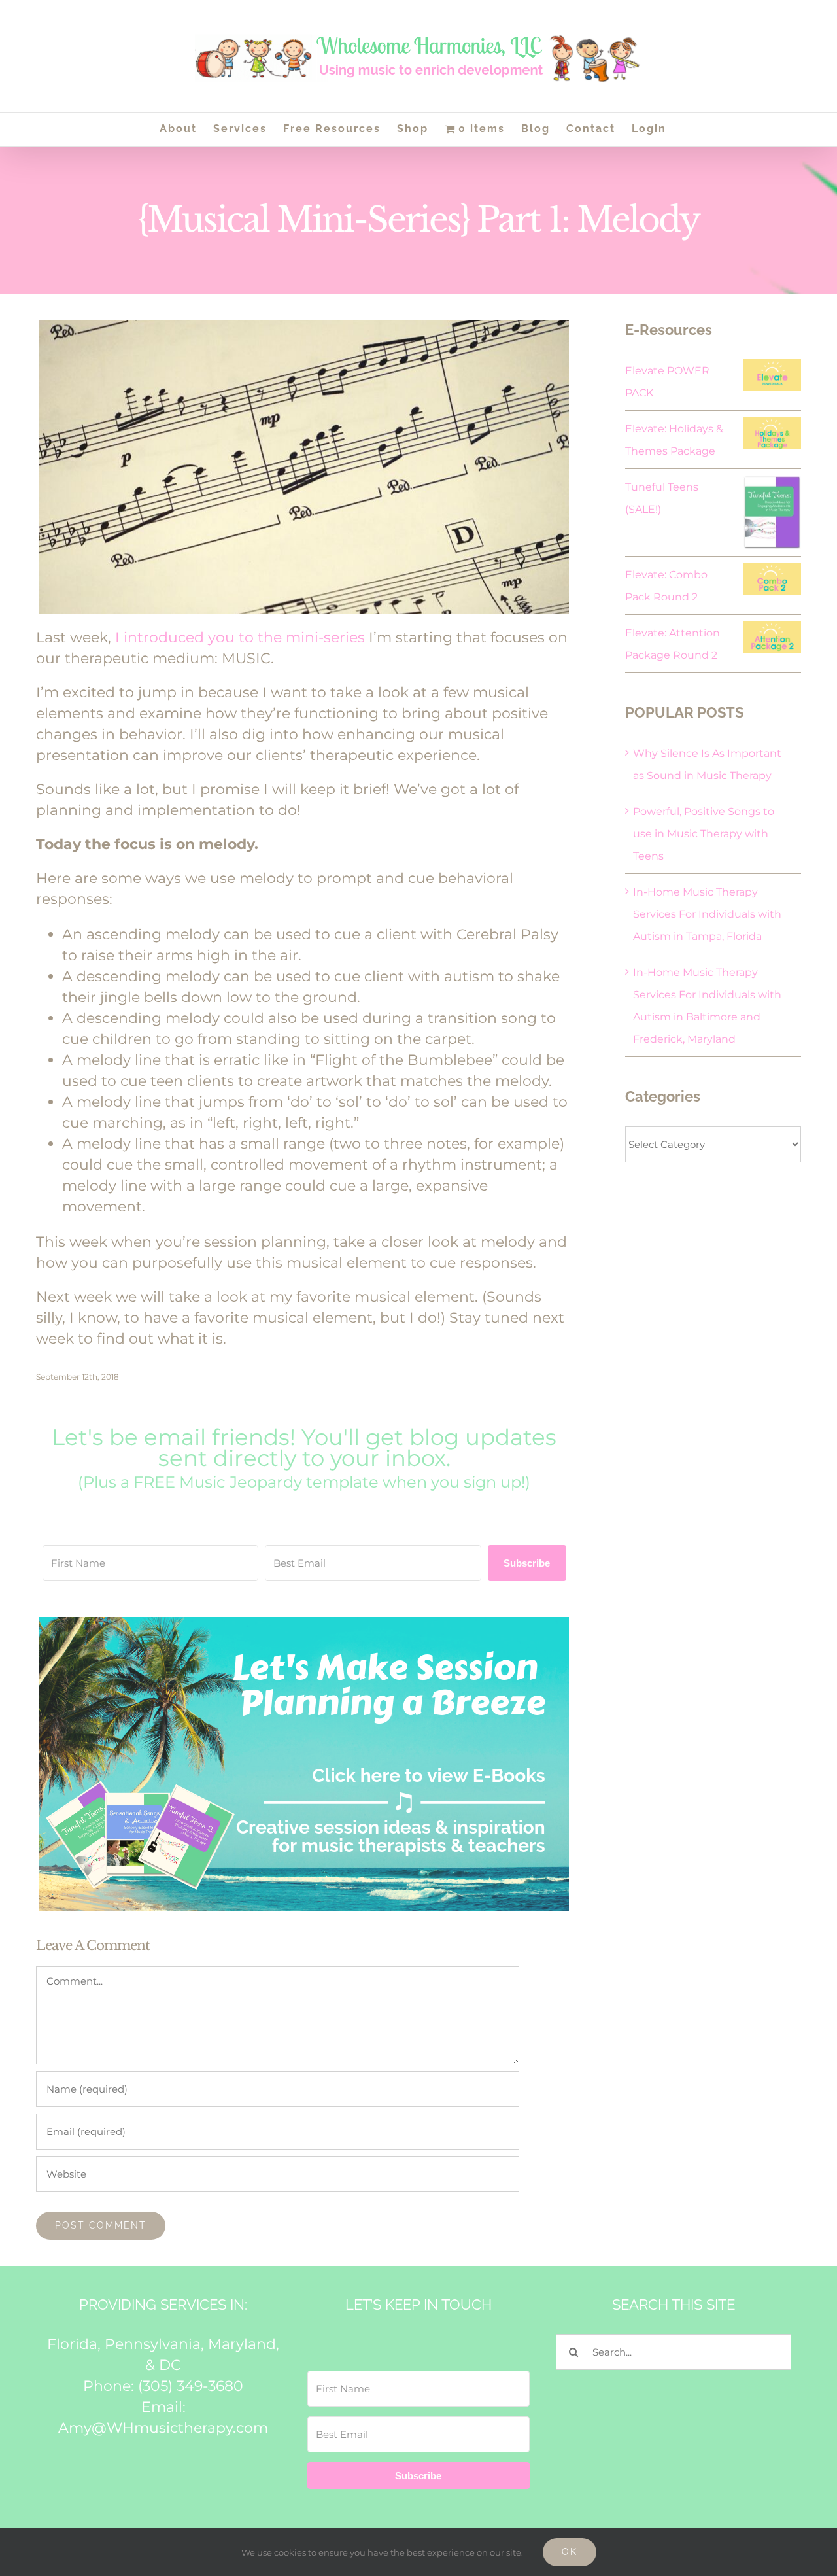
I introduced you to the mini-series (240, 637)
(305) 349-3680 (191, 2386)
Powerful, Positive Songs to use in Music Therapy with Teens (704, 834)
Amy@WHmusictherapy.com (163, 2428)
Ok (570, 2552)
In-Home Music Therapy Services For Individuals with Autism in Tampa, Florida (707, 914)
